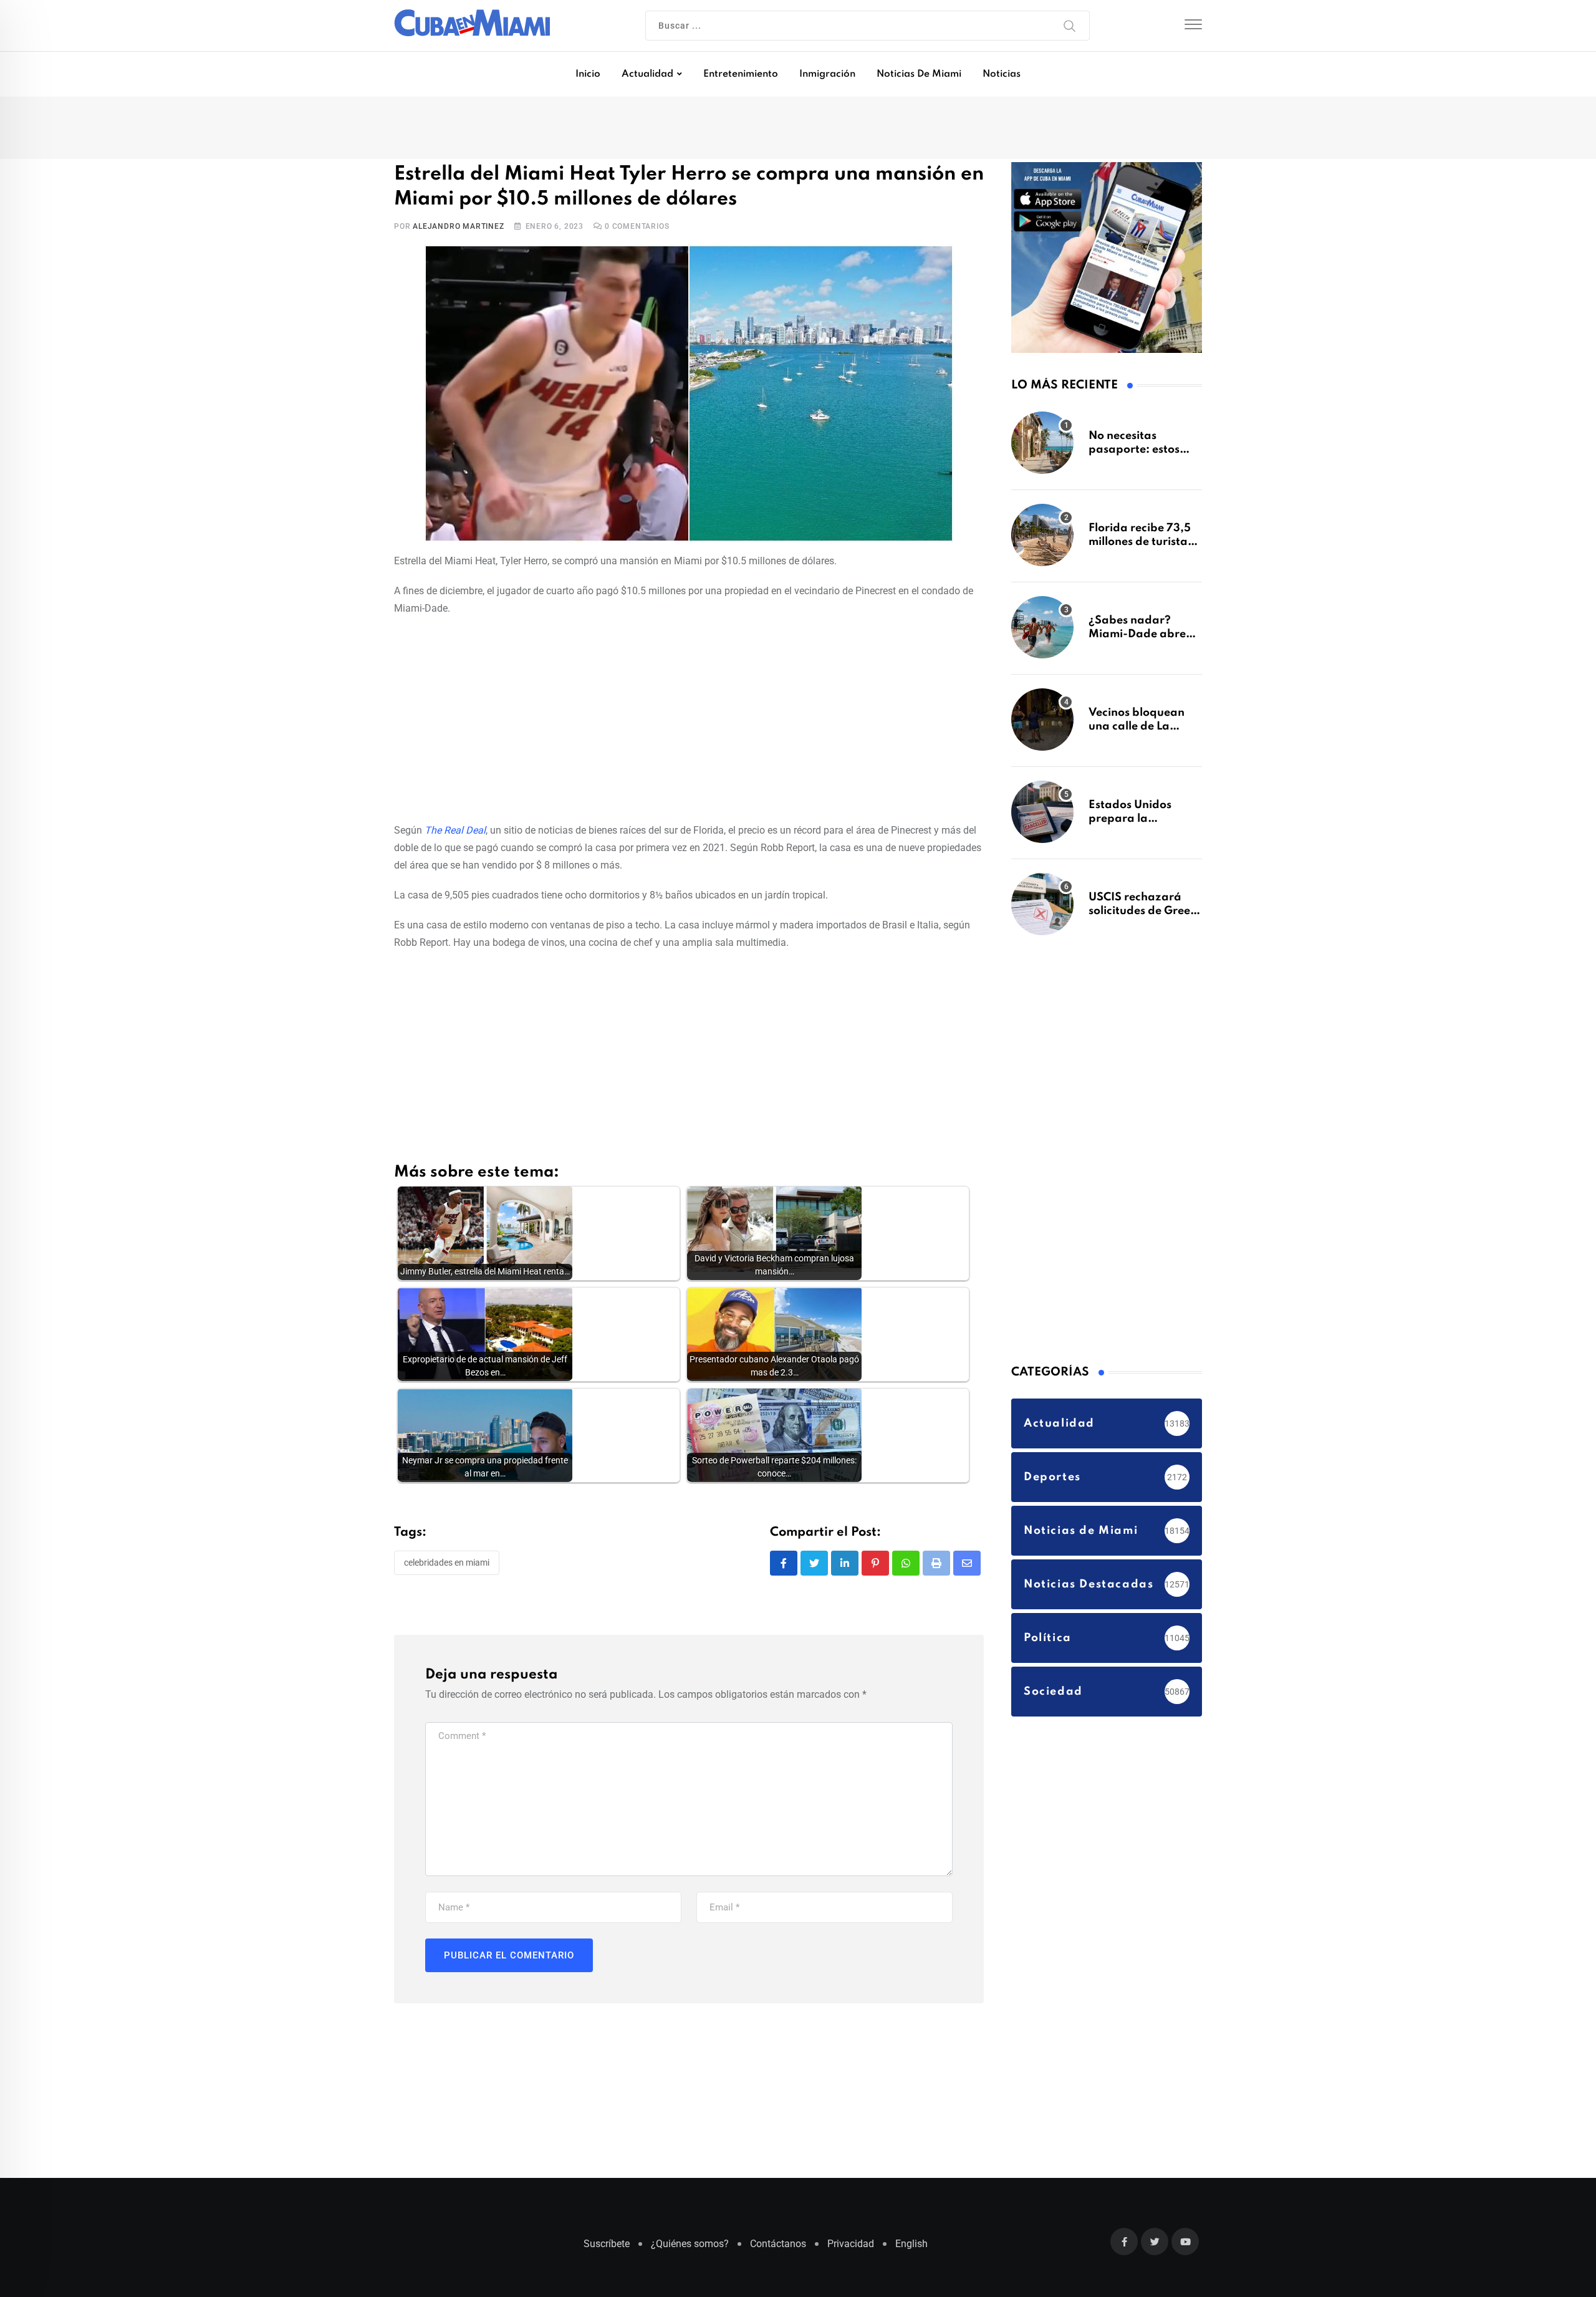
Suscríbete (607, 2250)
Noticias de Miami (919, 74)
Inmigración (827, 74)
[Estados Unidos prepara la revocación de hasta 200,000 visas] (1042, 818)
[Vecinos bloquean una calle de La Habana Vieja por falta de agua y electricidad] (1042, 726)
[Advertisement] (689, 720)
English (911, 2250)
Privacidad (851, 2250)
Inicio (588, 74)
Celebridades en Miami (447, 1565)
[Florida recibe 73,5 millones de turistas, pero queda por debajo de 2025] (1042, 541)
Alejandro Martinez (458, 229)
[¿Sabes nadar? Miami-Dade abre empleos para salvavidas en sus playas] (1042, 633)
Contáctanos (778, 2250)
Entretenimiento (741, 74)
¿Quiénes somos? (690, 2250)
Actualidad (647, 74)
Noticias (1002, 74)
